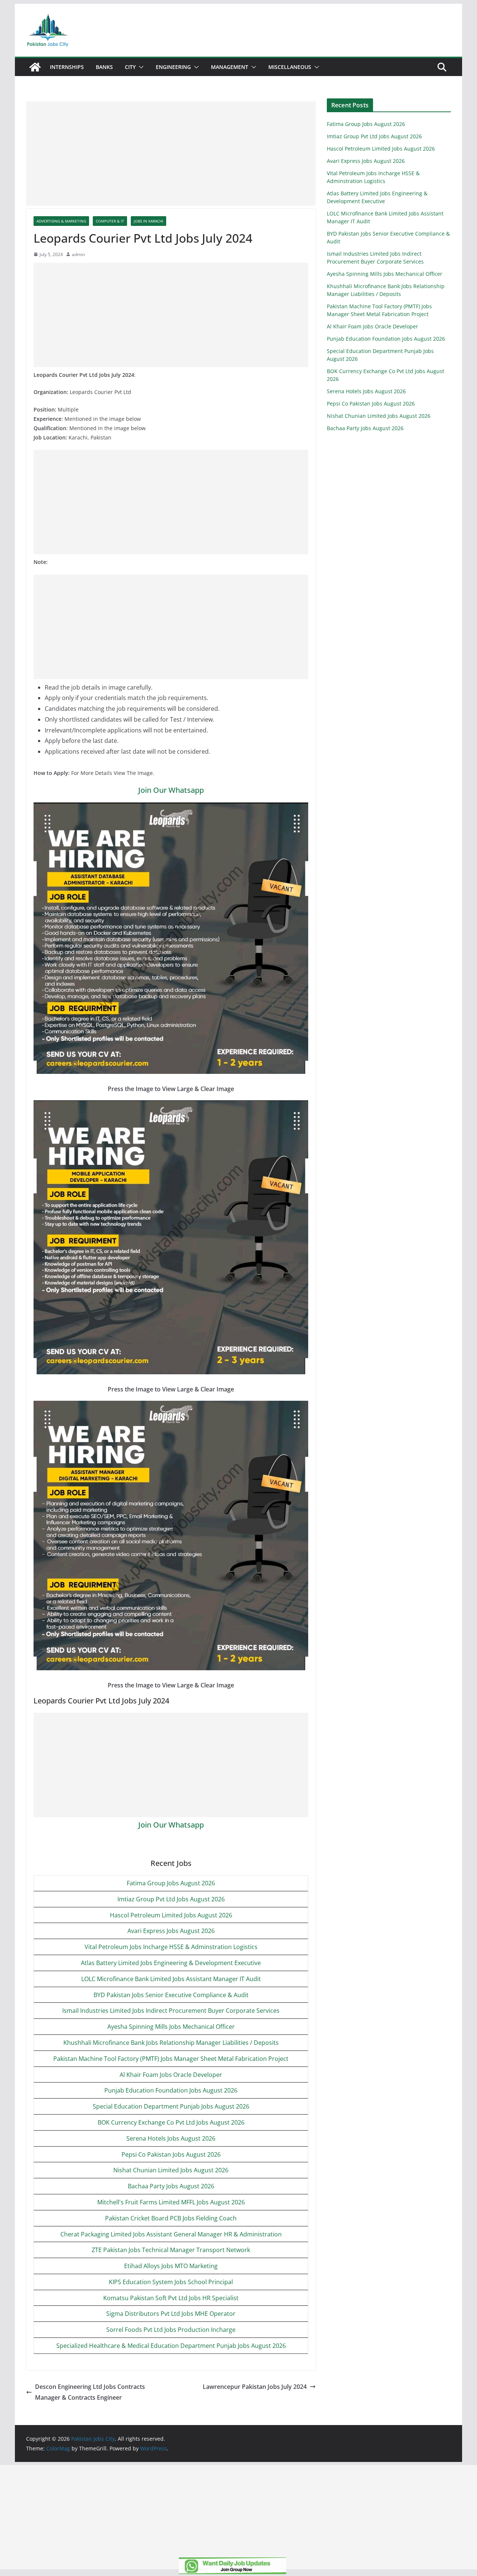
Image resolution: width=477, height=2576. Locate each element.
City (130, 67)
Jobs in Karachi (149, 221)
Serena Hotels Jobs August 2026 (171, 2138)
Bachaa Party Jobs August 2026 (171, 2186)
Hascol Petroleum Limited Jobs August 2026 (171, 1915)
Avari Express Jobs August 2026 (171, 1931)
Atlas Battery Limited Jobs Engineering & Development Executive (171, 1963)
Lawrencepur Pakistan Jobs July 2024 (255, 2387)
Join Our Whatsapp (171, 790)
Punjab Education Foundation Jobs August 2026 (171, 2090)
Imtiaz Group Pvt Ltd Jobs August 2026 (171, 1899)
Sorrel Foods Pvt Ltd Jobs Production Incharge (171, 2330)
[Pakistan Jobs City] (35, 67)
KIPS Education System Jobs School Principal (171, 2282)
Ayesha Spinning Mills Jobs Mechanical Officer (171, 2027)
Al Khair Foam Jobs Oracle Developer (171, 2075)
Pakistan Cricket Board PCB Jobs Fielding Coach (171, 2218)
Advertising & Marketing (61, 221)
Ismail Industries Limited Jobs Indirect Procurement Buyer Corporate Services (171, 2011)
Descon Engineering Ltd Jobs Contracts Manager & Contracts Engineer (90, 2392)
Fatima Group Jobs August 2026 (171, 1883)
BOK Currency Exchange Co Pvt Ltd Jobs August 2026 (171, 2122)
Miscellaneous (290, 67)
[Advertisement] (171, 154)
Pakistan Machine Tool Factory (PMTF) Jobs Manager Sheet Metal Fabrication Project (171, 2059)
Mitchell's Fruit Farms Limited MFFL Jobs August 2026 (171, 2202)
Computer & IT (110, 221)
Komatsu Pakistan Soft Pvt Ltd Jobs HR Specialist (171, 2298)
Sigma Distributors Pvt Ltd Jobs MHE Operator (171, 2314)
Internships (67, 67)
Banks (104, 67)
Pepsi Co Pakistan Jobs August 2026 (171, 2154)
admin (78, 254)
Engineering (173, 67)
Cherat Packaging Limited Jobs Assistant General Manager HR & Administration (171, 2234)
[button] (140, 67)
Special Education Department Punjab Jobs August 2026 (171, 2106)
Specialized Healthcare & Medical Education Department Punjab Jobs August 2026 (171, 2346)
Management (230, 67)
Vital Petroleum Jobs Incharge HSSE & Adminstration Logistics (171, 1947)
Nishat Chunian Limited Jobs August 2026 (171, 2170)
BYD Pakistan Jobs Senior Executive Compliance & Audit (171, 1995)
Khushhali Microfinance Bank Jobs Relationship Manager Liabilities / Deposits (171, 2043)
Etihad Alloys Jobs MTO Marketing (171, 2266)
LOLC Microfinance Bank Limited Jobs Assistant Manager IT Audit (171, 1979)
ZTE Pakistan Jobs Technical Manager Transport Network (171, 2250)
